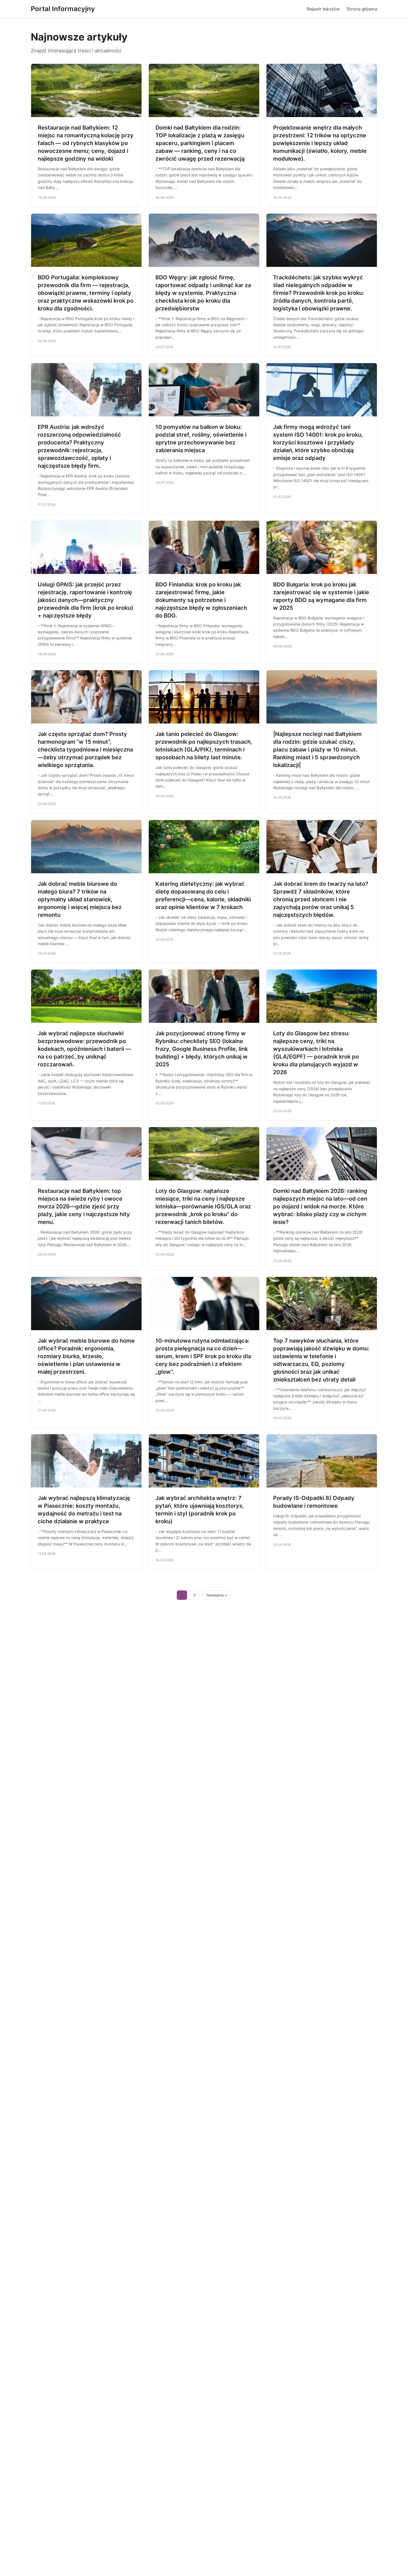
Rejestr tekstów (323, 9)
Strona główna (362, 9)
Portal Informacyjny (63, 9)
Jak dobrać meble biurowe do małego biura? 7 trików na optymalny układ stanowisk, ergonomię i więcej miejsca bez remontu (80, 899)
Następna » (217, 1595)
